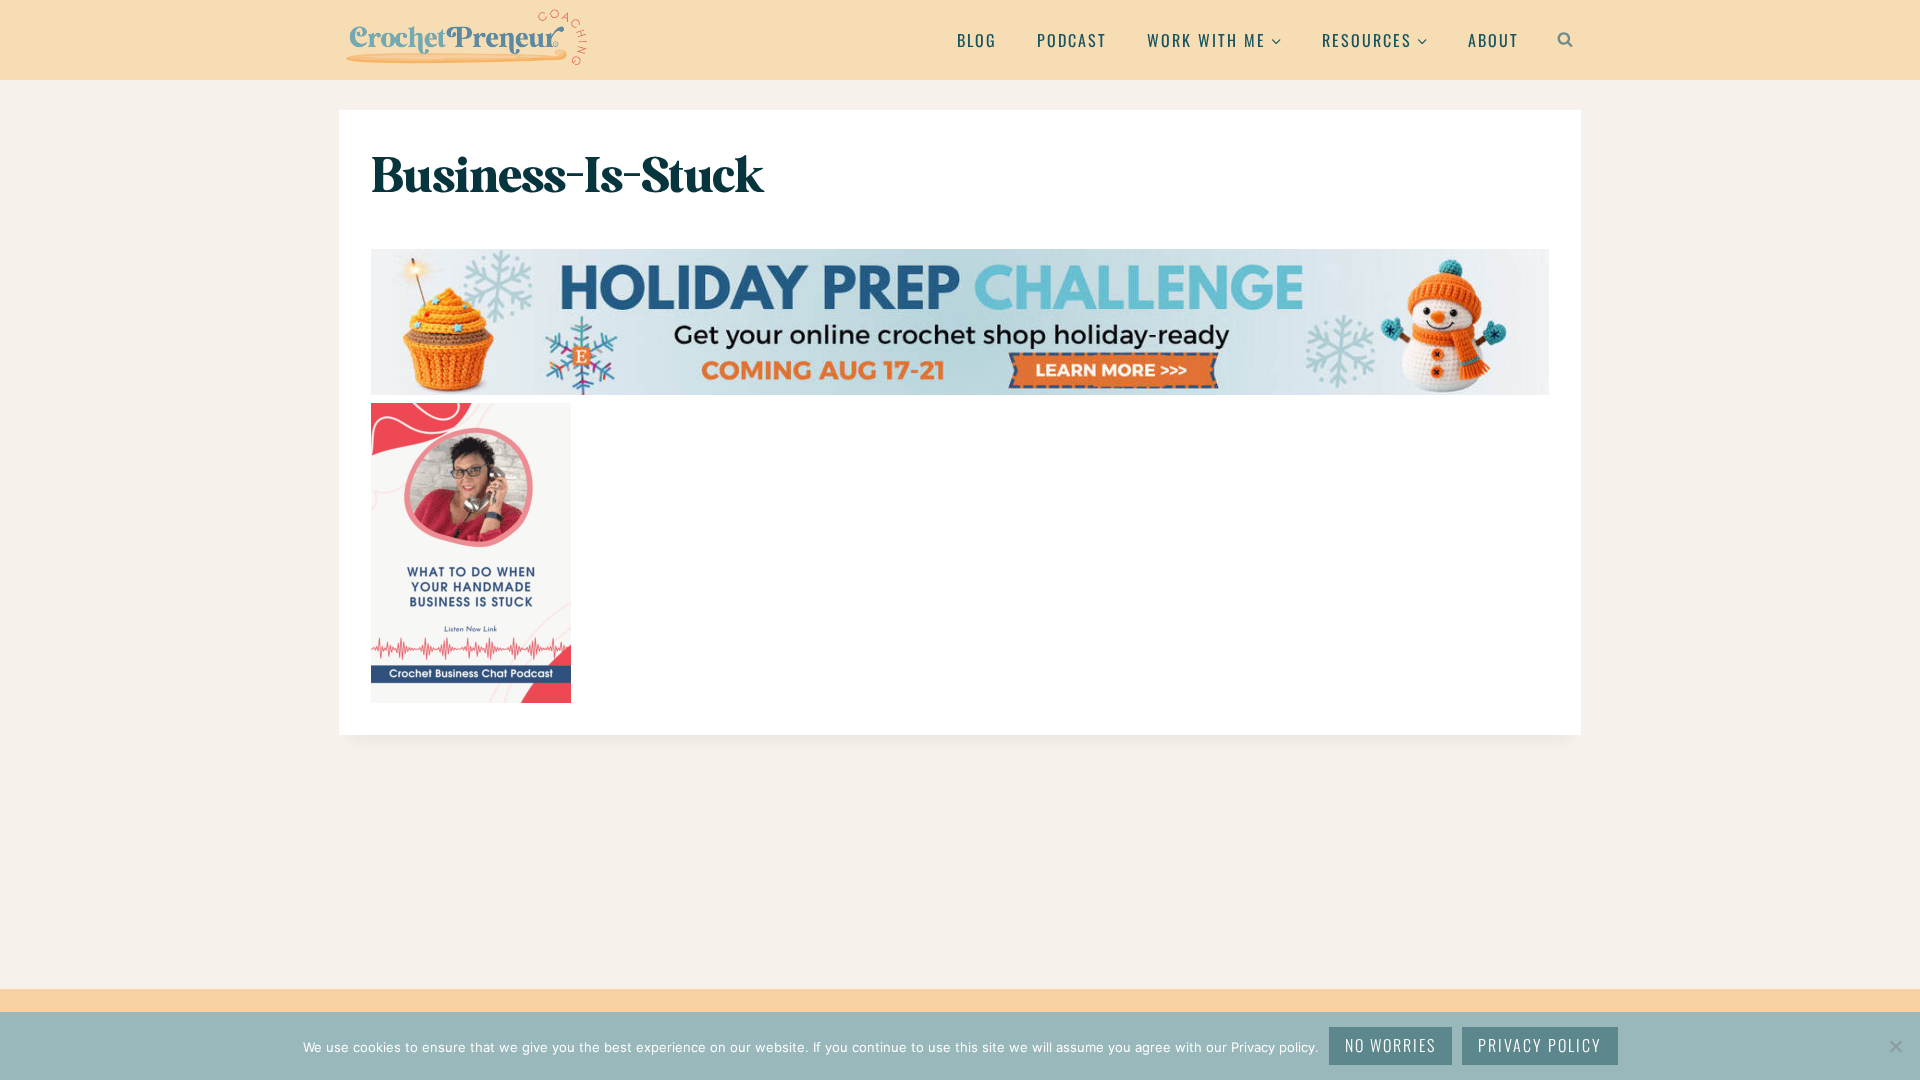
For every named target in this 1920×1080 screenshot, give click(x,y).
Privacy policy (1540, 1045)
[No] (1895, 1046)
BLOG (977, 40)
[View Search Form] (1565, 40)
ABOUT (1493, 40)
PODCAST (1072, 40)
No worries (1390, 1045)
